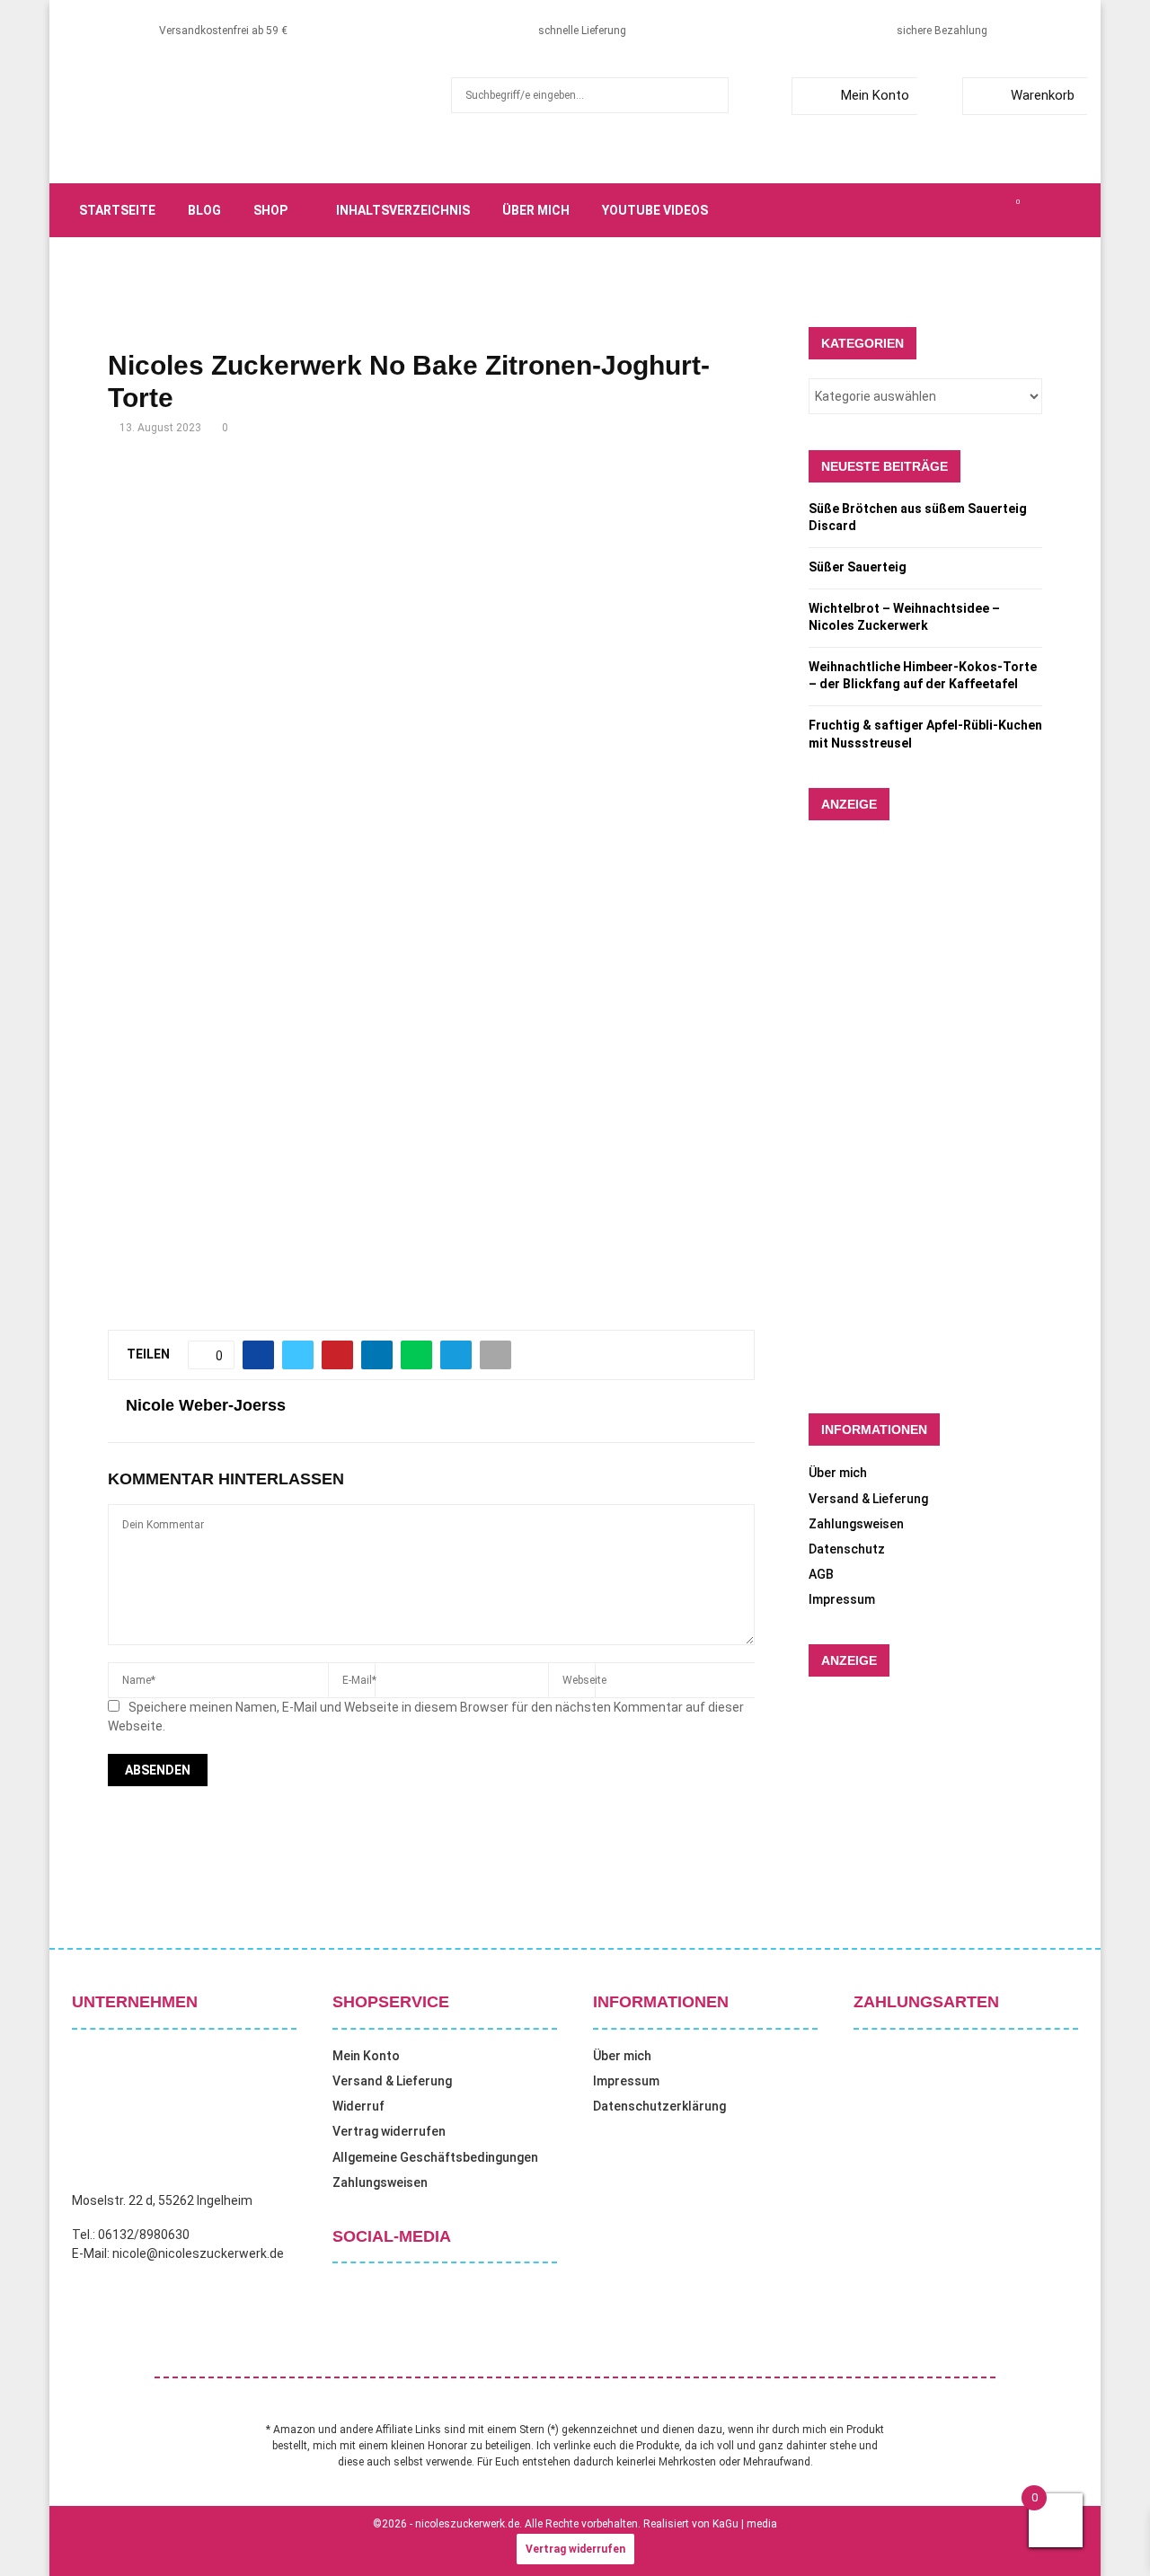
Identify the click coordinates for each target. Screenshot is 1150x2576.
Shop (270, 210)
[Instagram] (958, 210)
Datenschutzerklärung (659, 2106)
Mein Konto (875, 95)
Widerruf (358, 2106)
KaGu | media (745, 2524)
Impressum (842, 1599)
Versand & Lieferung (868, 1499)
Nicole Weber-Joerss (206, 1405)
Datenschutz (847, 1549)
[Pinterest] (977, 210)
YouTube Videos (655, 210)
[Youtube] (997, 210)
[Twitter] (938, 210)
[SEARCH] (710, 95)
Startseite (117, 210)
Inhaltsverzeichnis (403, 210)
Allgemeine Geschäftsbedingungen (435, 2157)
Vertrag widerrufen (389, 2131)
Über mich (536, 210)
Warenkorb (1043, 95)
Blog (204, 210)
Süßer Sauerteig (858, 567)
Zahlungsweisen (856, 1524)
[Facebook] (918, 210)
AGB (821, 1574)
